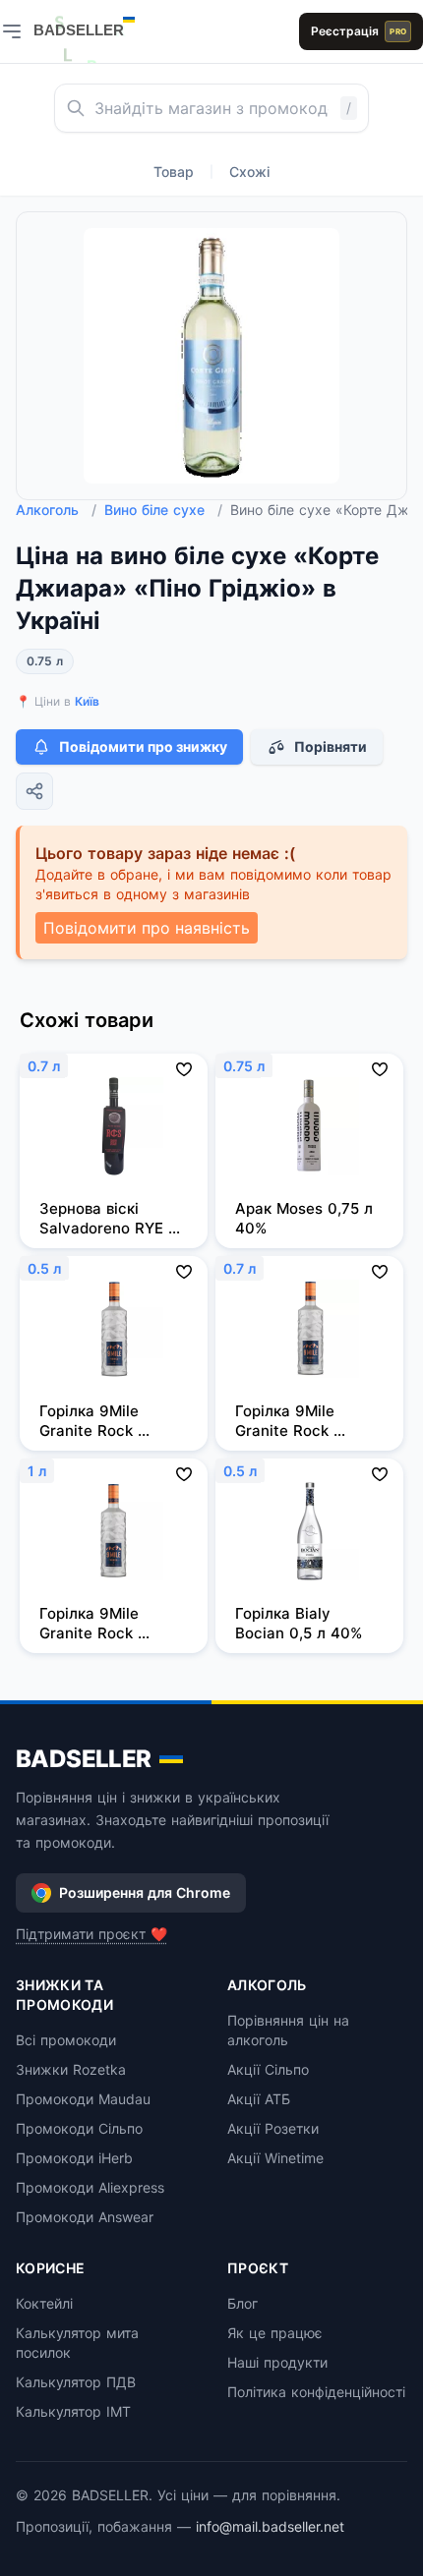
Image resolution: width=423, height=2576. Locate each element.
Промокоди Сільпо (79, 2128)
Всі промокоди (66, 2040)
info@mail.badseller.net (270, 2526)
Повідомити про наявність (147, 928)
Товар (174, 172)
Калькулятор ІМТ (73, 2411)
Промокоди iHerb (74, 2158)
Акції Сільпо (268, 2069)
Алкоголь (56, 510)
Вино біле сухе (163, 510)
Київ (87, 701)
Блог (242, 2303)
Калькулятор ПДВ (76, 2382)
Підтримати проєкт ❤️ (91, 1934)
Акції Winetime (275, 2158)
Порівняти (331, 746)
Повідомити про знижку (143, 746)
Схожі (249, 172)
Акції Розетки (273, 2128)
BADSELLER (84, 1759)
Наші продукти (277, 2362)
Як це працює (275, 2333)
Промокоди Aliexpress (90, 2187)
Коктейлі (44, 2303)
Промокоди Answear (85, 2217)
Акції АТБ (259, 2099)
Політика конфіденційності (316, 2392)
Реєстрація (359, 31)
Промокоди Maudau (83, 2099)
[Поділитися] (34, 791)
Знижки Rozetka (71, 2069)
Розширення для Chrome (145, 1892)
